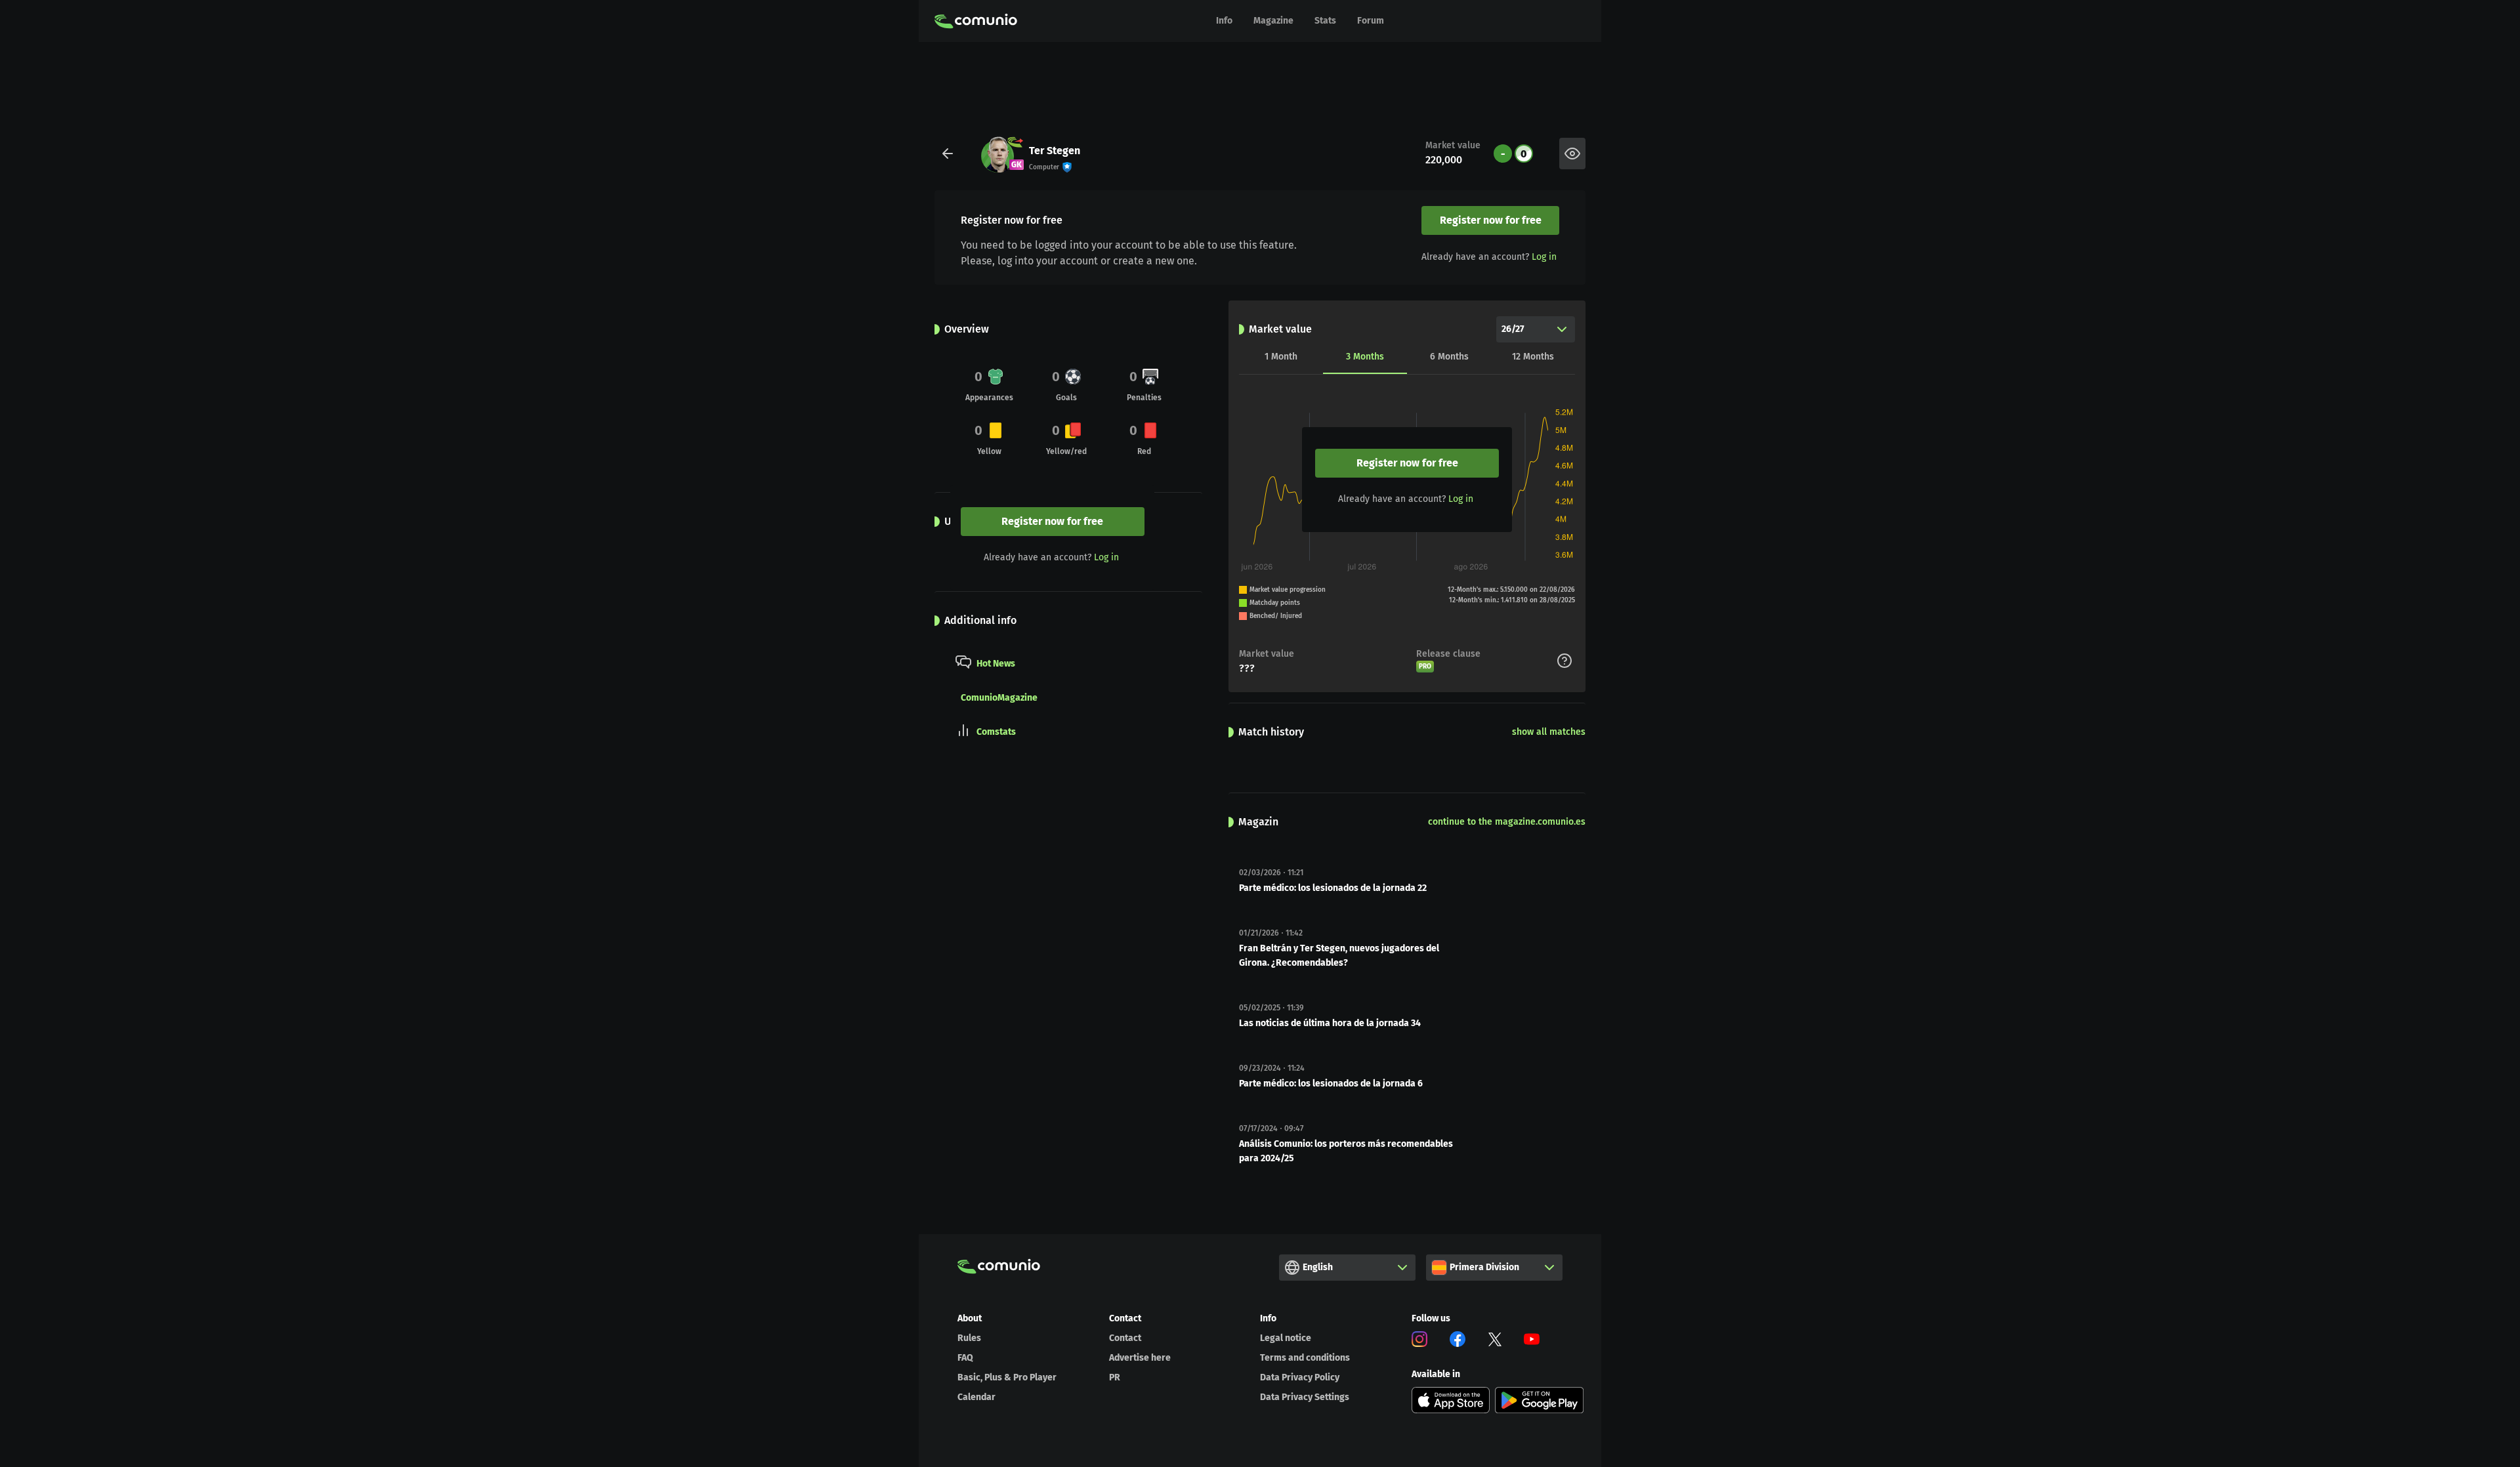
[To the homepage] (976, 21)
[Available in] (1451, 1400)
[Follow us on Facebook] (1458, 1341)
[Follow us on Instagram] (1419, 1341)
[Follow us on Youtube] (1532, 1341)
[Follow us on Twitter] (1495, 1341)
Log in (1544, 257)
